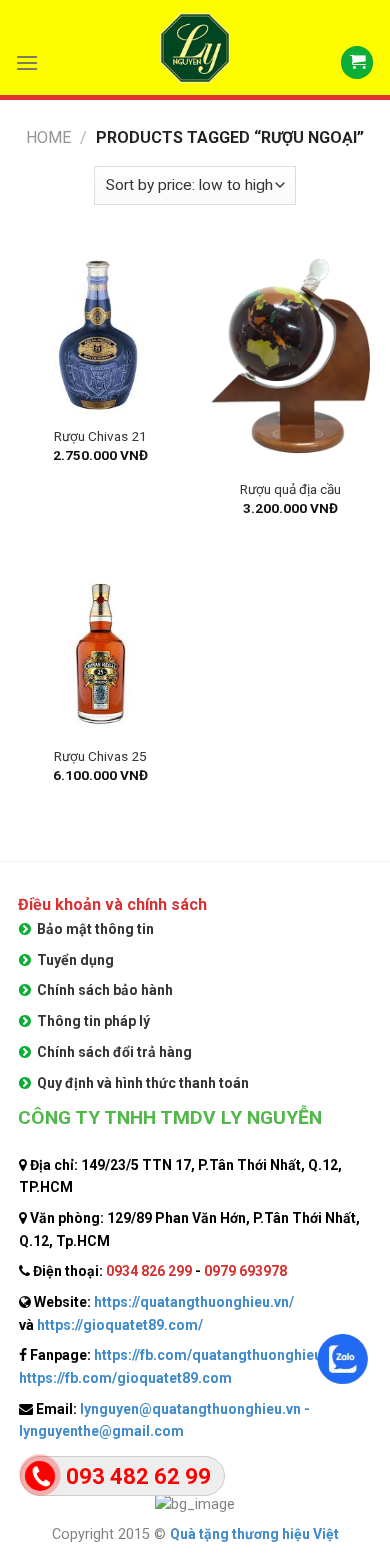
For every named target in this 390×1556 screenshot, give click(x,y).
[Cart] (357, 62)
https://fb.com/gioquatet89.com (125, 1378)
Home (48, 137)
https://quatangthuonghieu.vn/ (194, 1302)
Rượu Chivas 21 (100, 436)
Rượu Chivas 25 (100, 756)
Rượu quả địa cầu (290, 489)
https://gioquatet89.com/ (120, 1325)
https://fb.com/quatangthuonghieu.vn (217, 1355)
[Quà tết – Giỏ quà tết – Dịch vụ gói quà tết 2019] (195, 48)
